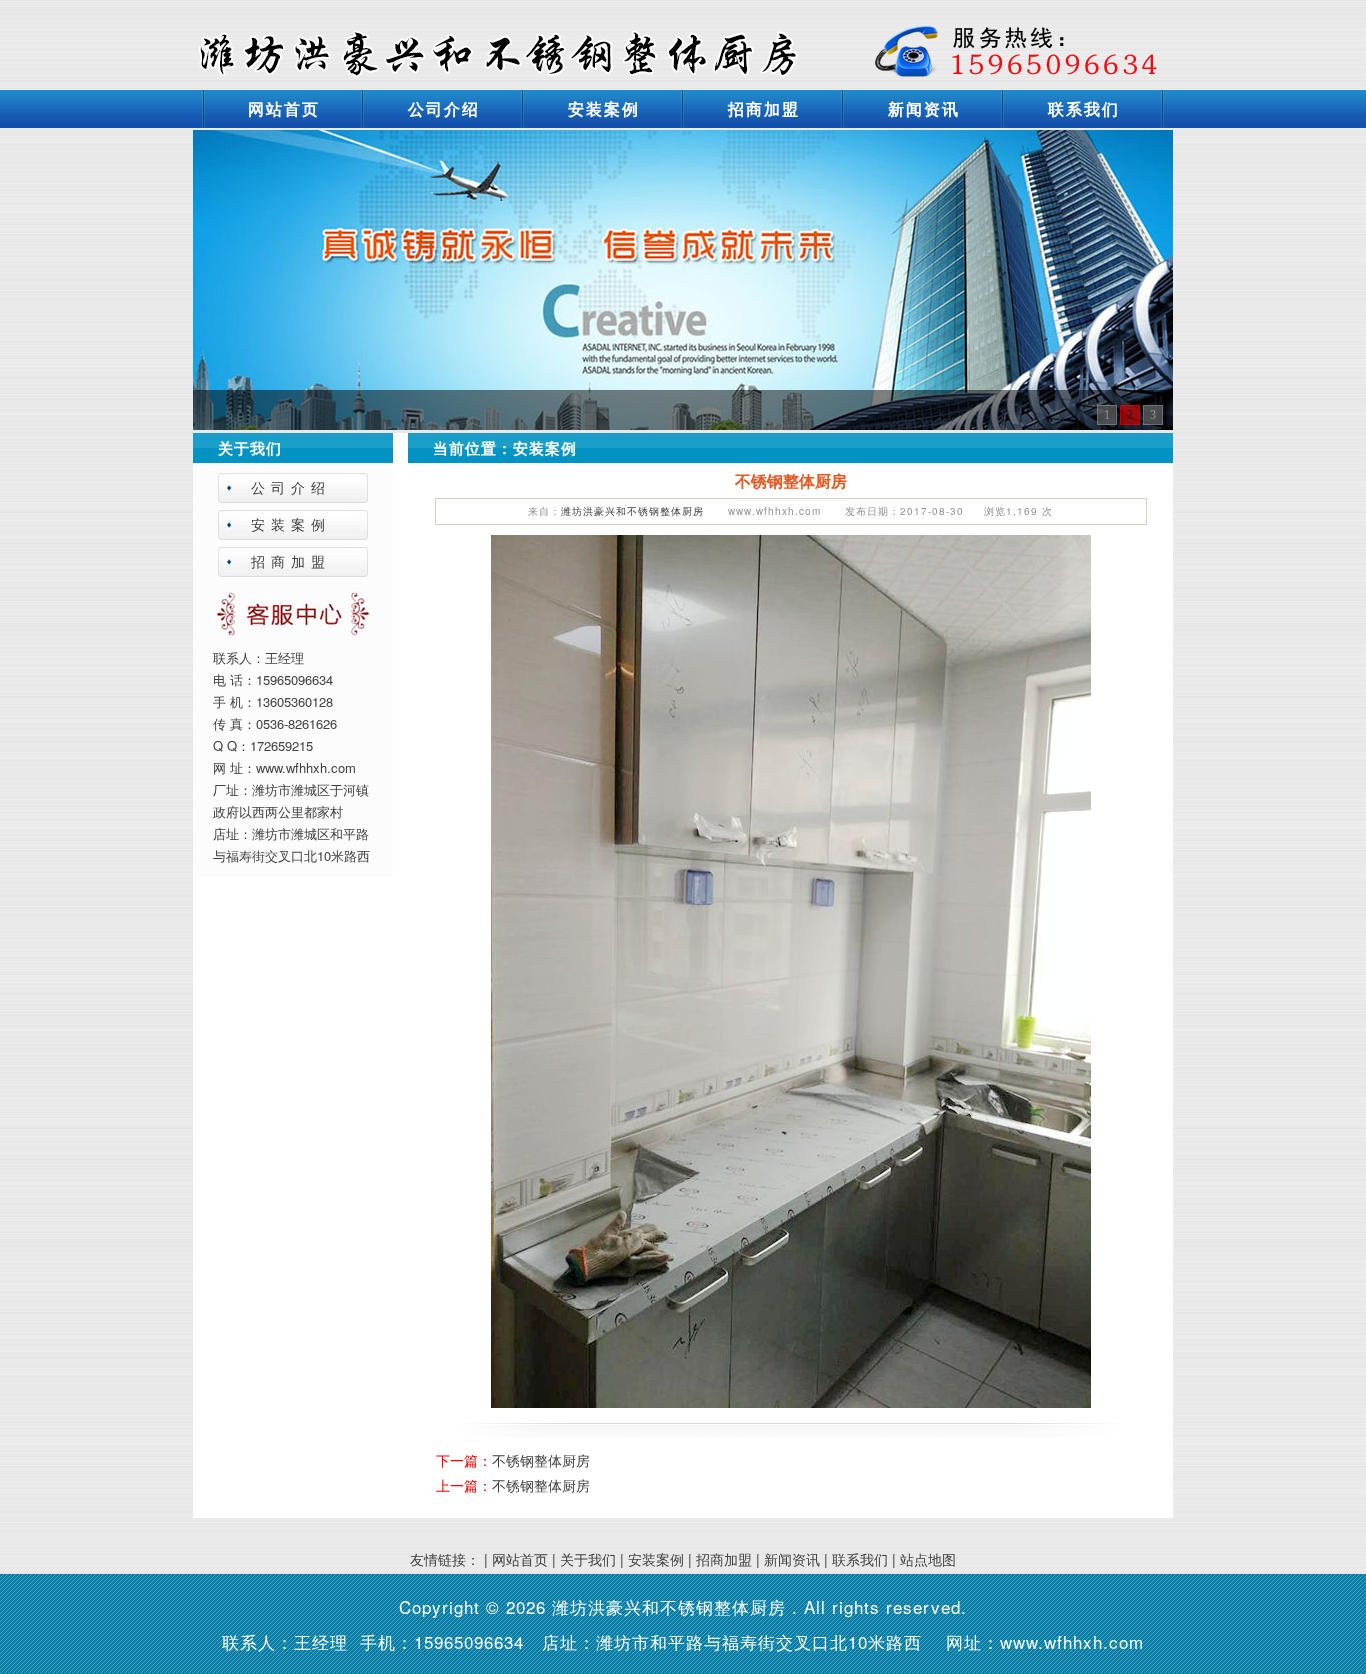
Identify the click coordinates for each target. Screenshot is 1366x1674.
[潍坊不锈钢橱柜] (683, 278)
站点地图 (928, 1559)
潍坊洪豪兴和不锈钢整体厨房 (632, 511)
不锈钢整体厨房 (541, 1460)
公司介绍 (444, 108)
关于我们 (588, 1559)
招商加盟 (764, 108)
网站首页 (284, 108)
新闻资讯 (924, 108)
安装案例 (604, 108)
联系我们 (1084, 108)
